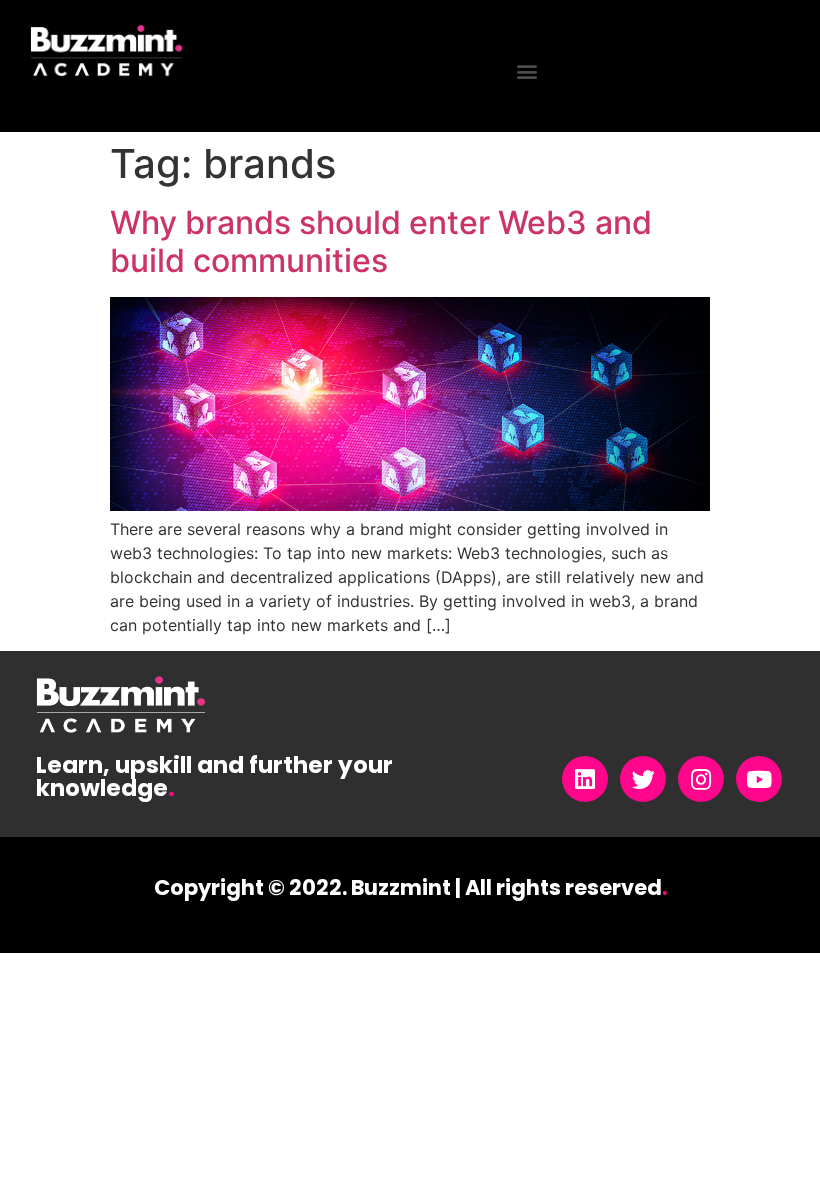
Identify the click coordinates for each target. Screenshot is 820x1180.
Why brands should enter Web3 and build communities (381, 241)
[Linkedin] (585, 779)
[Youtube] (759, 779)
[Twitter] (643, 779)
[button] (527, 70)
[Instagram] (701, 779)
